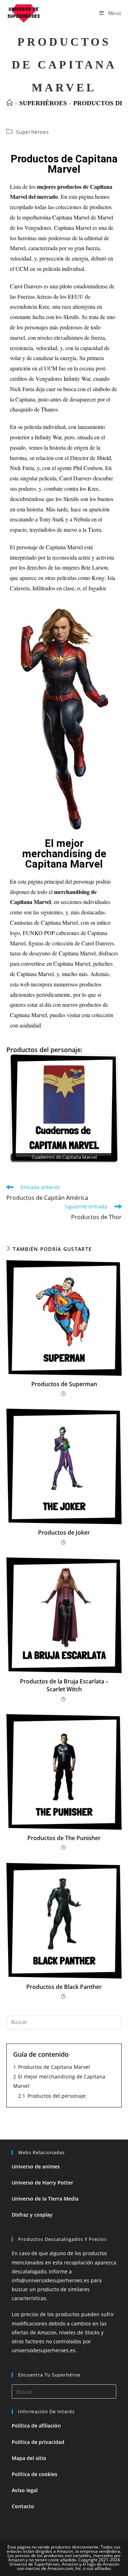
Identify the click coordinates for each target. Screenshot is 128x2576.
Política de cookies (34, 2474)
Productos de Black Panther (64, 1987)
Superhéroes (33, 132)
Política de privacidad (38, 2442)
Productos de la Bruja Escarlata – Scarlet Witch (64, 1685)
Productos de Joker (64, 1532)
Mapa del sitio (29, 2458)
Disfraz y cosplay (32, 2215)
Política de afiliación (36, 2426)
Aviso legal (25, 2490)
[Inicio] (10, 103)
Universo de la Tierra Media (45, 2199)
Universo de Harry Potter (42, 2183)
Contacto (23, 2506)
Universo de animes (36, 2166)
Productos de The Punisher (64, 1838)
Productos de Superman (64, 1384)
